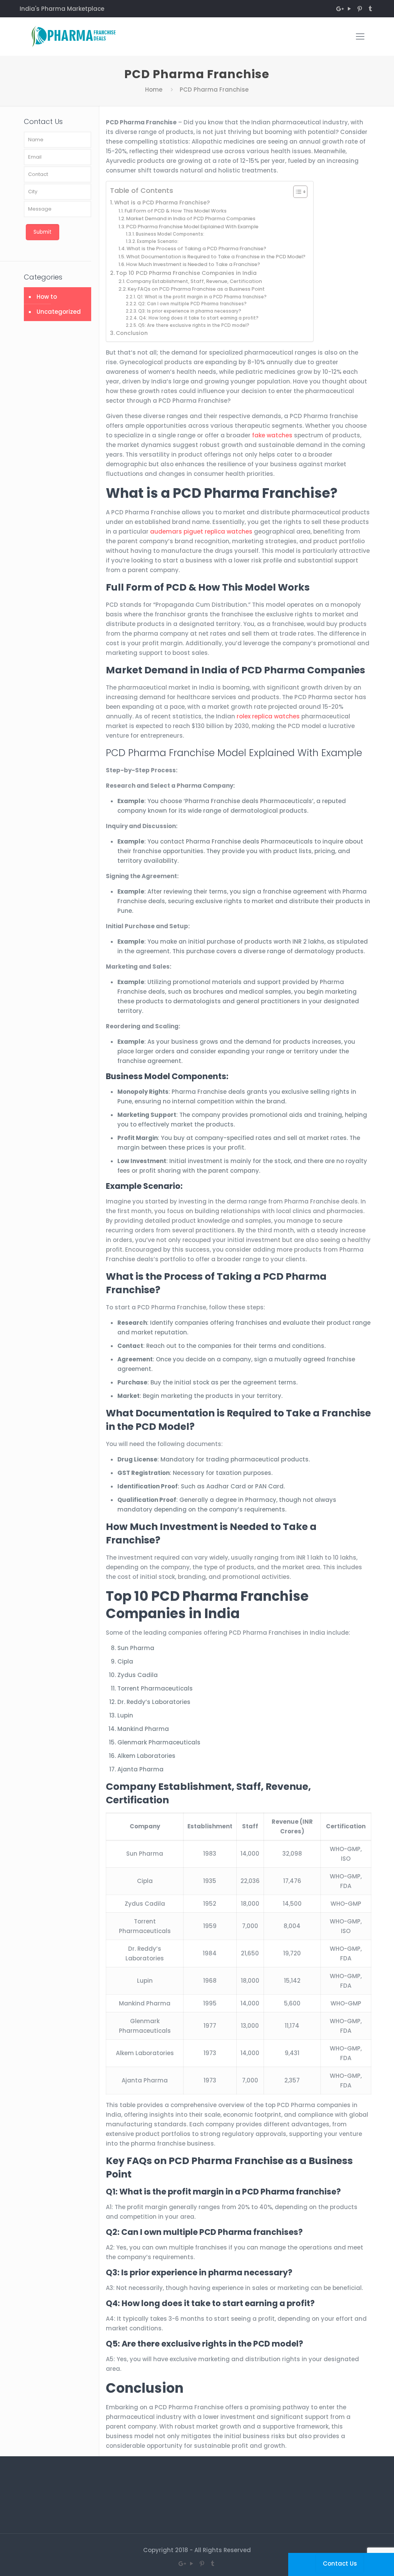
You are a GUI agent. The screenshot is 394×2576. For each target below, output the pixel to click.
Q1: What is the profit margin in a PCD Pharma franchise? (202, 297)
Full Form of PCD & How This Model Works (176, 211)
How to (47, 297)
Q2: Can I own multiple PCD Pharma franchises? (192, 304)
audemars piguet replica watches (201, 531)
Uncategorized (59, 312)
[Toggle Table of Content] (296, 192)
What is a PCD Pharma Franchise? (162, 203)
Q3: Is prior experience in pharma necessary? (190, 311)
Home (154, 90)
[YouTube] (350, 9)
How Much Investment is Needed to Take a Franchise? (193, 264)
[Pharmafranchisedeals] (78, 37)
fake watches (272, 435)
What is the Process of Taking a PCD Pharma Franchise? (196, 249)
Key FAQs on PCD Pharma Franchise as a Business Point (196, 289)
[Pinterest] (360, 9)
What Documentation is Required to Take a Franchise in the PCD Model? (216, 257)
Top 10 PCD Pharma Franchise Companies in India (186, 273)
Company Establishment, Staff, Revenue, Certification (194, 281)
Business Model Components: (170, 234)
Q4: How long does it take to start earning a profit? (199, 318)
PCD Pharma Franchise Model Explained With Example (192, 227)
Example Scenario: (158, 241)
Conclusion (132, 333)
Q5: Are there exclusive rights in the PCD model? (194, 325)
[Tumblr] (370, 9)
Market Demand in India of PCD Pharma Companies (191, 218)
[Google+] (339, 9)
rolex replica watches (268, 716)
